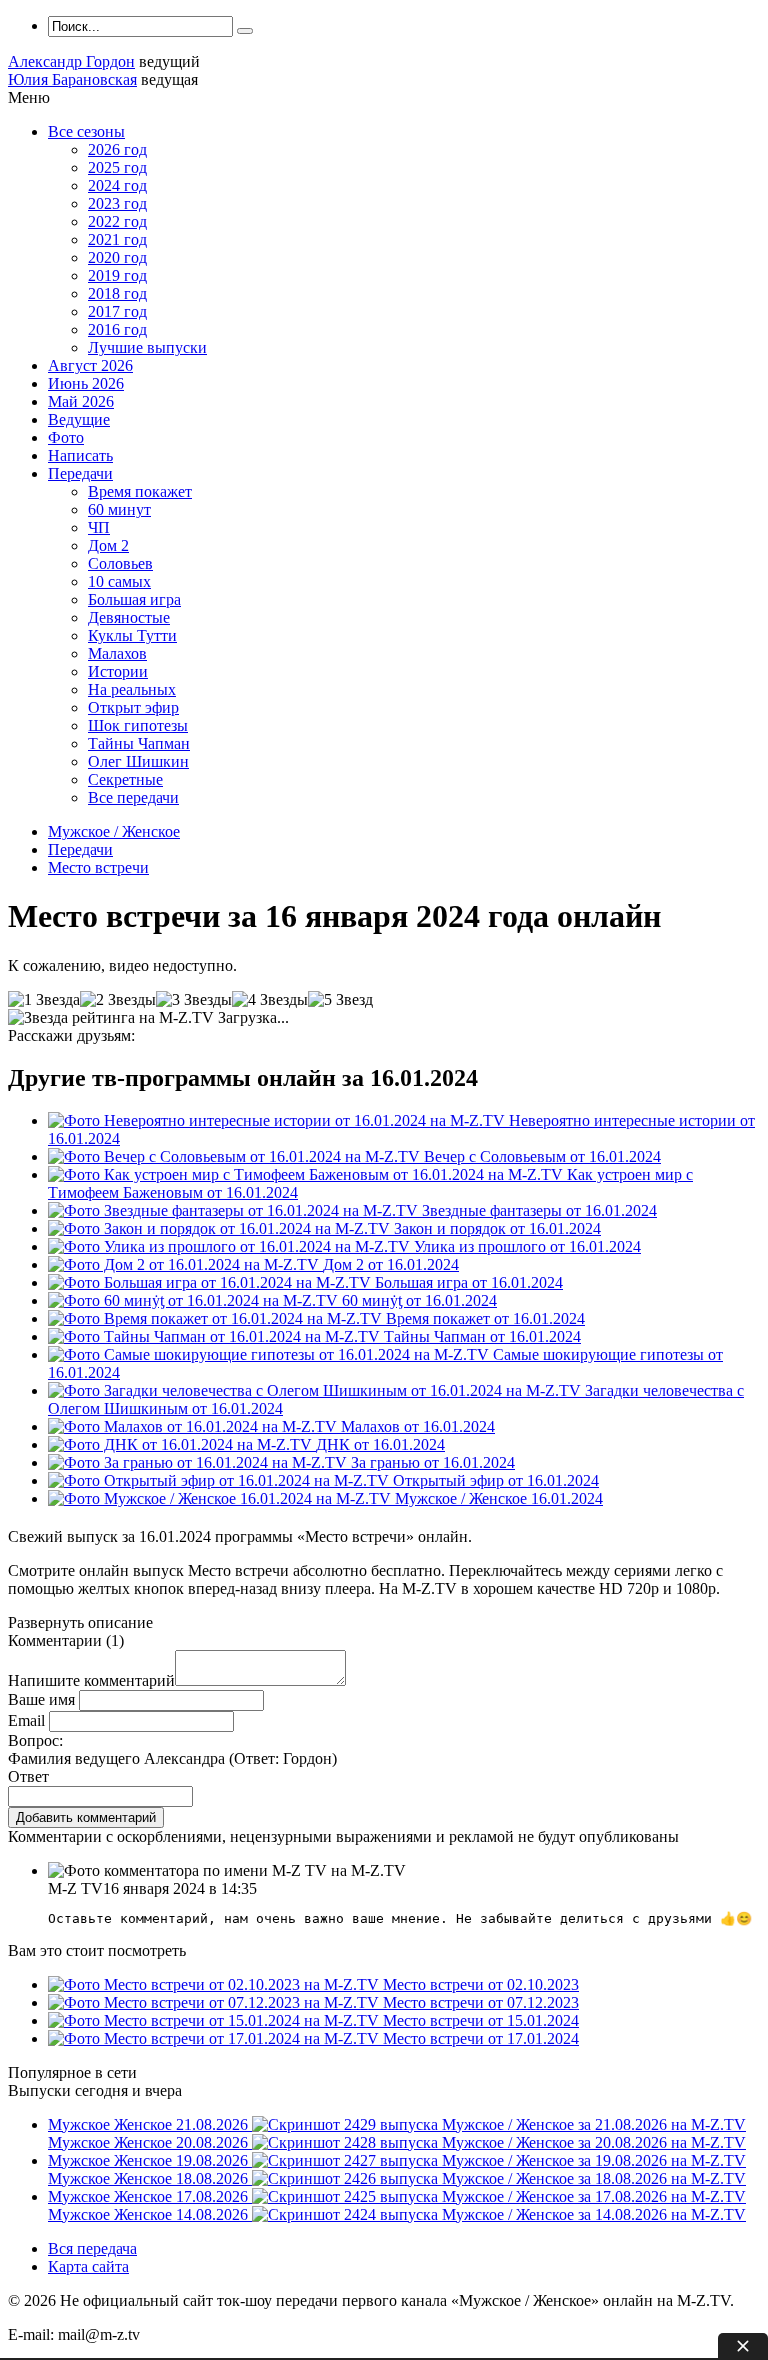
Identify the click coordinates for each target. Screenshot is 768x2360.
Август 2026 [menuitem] (90, 365)
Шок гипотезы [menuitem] (138, 725)
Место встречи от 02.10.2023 (481, 1984)
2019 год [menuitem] (117, 275)
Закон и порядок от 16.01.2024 (497, 1228)
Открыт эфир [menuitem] (133, 707)
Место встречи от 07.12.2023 (481, 2002)
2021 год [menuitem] (117, 239)
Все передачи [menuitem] (133, 797)
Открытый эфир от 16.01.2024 (496, 1480)
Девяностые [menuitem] (129, 617)
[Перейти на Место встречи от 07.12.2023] (215, 2002)
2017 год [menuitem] (117, 311)
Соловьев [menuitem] (120, 563)
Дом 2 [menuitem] (108, 545)
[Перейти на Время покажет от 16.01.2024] (217, 1318)
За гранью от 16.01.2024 (433, 1462)
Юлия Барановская (72, 79)
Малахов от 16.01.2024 (418, 1426)
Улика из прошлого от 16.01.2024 (527, 1246)
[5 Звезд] (340, 1000)
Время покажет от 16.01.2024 (485, 1318)
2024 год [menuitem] (117, 185)
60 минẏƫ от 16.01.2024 (419, 1300)
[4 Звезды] (270, 1000)
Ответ (28, 1776)
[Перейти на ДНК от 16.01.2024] (182, 1444)
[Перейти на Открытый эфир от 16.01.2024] (220, 1480)
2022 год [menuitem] (117, 221)
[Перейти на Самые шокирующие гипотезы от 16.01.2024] (270, 1354)
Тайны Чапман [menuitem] (139, 743)
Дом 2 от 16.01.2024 (391, 1264)
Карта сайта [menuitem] (88, 2266)
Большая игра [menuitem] (134, 599)
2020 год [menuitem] (117, 257)
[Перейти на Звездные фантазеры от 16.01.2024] (235, 1210)
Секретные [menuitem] (125, 779)
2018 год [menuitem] (117, 293)
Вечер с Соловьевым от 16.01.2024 (542, 1156)
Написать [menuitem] (80, 455)
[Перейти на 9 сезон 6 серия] (221, 1498)
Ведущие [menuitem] (79, 419)
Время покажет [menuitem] (140, 491)
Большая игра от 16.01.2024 (469, 1282)
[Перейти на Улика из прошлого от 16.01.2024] (231, 1246)
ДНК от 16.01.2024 (380, 1444)
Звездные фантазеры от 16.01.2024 (539, 1210)
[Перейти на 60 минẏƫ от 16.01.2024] (195, 1300)
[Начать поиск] (245, 31)
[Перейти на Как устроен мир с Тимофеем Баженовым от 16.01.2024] (307, 1174)
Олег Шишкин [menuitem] (138, 761)
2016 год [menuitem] (117, 329)
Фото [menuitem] (66, 437)
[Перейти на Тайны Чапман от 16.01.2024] (216, 1336)
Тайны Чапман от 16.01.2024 (482, 1336)
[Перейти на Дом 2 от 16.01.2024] (185, 1264)
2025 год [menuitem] (117, 167)
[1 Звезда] (44, 1000)
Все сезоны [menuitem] (86, 131)
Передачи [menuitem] (80, 473)
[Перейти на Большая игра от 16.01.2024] (211, 1282)
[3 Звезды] (194, 1000)
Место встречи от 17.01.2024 (481, 2038)
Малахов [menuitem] (117, 653)
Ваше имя (41, 1699)
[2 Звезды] (118, 1000)
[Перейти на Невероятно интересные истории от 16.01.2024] (278, 1120)
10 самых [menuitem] (119, 581)
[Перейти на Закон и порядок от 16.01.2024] (221, 1228)
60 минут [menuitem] (119, 509)
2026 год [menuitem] (117, 149)
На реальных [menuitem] (132, 689)
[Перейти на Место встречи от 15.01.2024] (215, 2020)
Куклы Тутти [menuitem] (132, 635)
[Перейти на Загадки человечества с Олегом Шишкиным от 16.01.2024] (316, 1390)
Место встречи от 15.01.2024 (481, 2020)
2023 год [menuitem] (117, 203)
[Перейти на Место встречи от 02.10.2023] (215, 1984)
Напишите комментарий (91, 1680)
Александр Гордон (71, 61)
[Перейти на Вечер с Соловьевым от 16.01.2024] (236, 1156)
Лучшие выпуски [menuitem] (147, 347)
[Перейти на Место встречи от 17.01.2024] (215, 2038)
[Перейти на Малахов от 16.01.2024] (194, 1426)
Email (26, 1720)
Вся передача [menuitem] (92, 2248)
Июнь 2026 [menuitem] (86, 383)
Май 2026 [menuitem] (81, 401)
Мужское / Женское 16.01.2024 (499, 1498)
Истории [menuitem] (118, 671)
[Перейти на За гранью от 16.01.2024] (199, 1462)
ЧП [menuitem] (99, 527)
